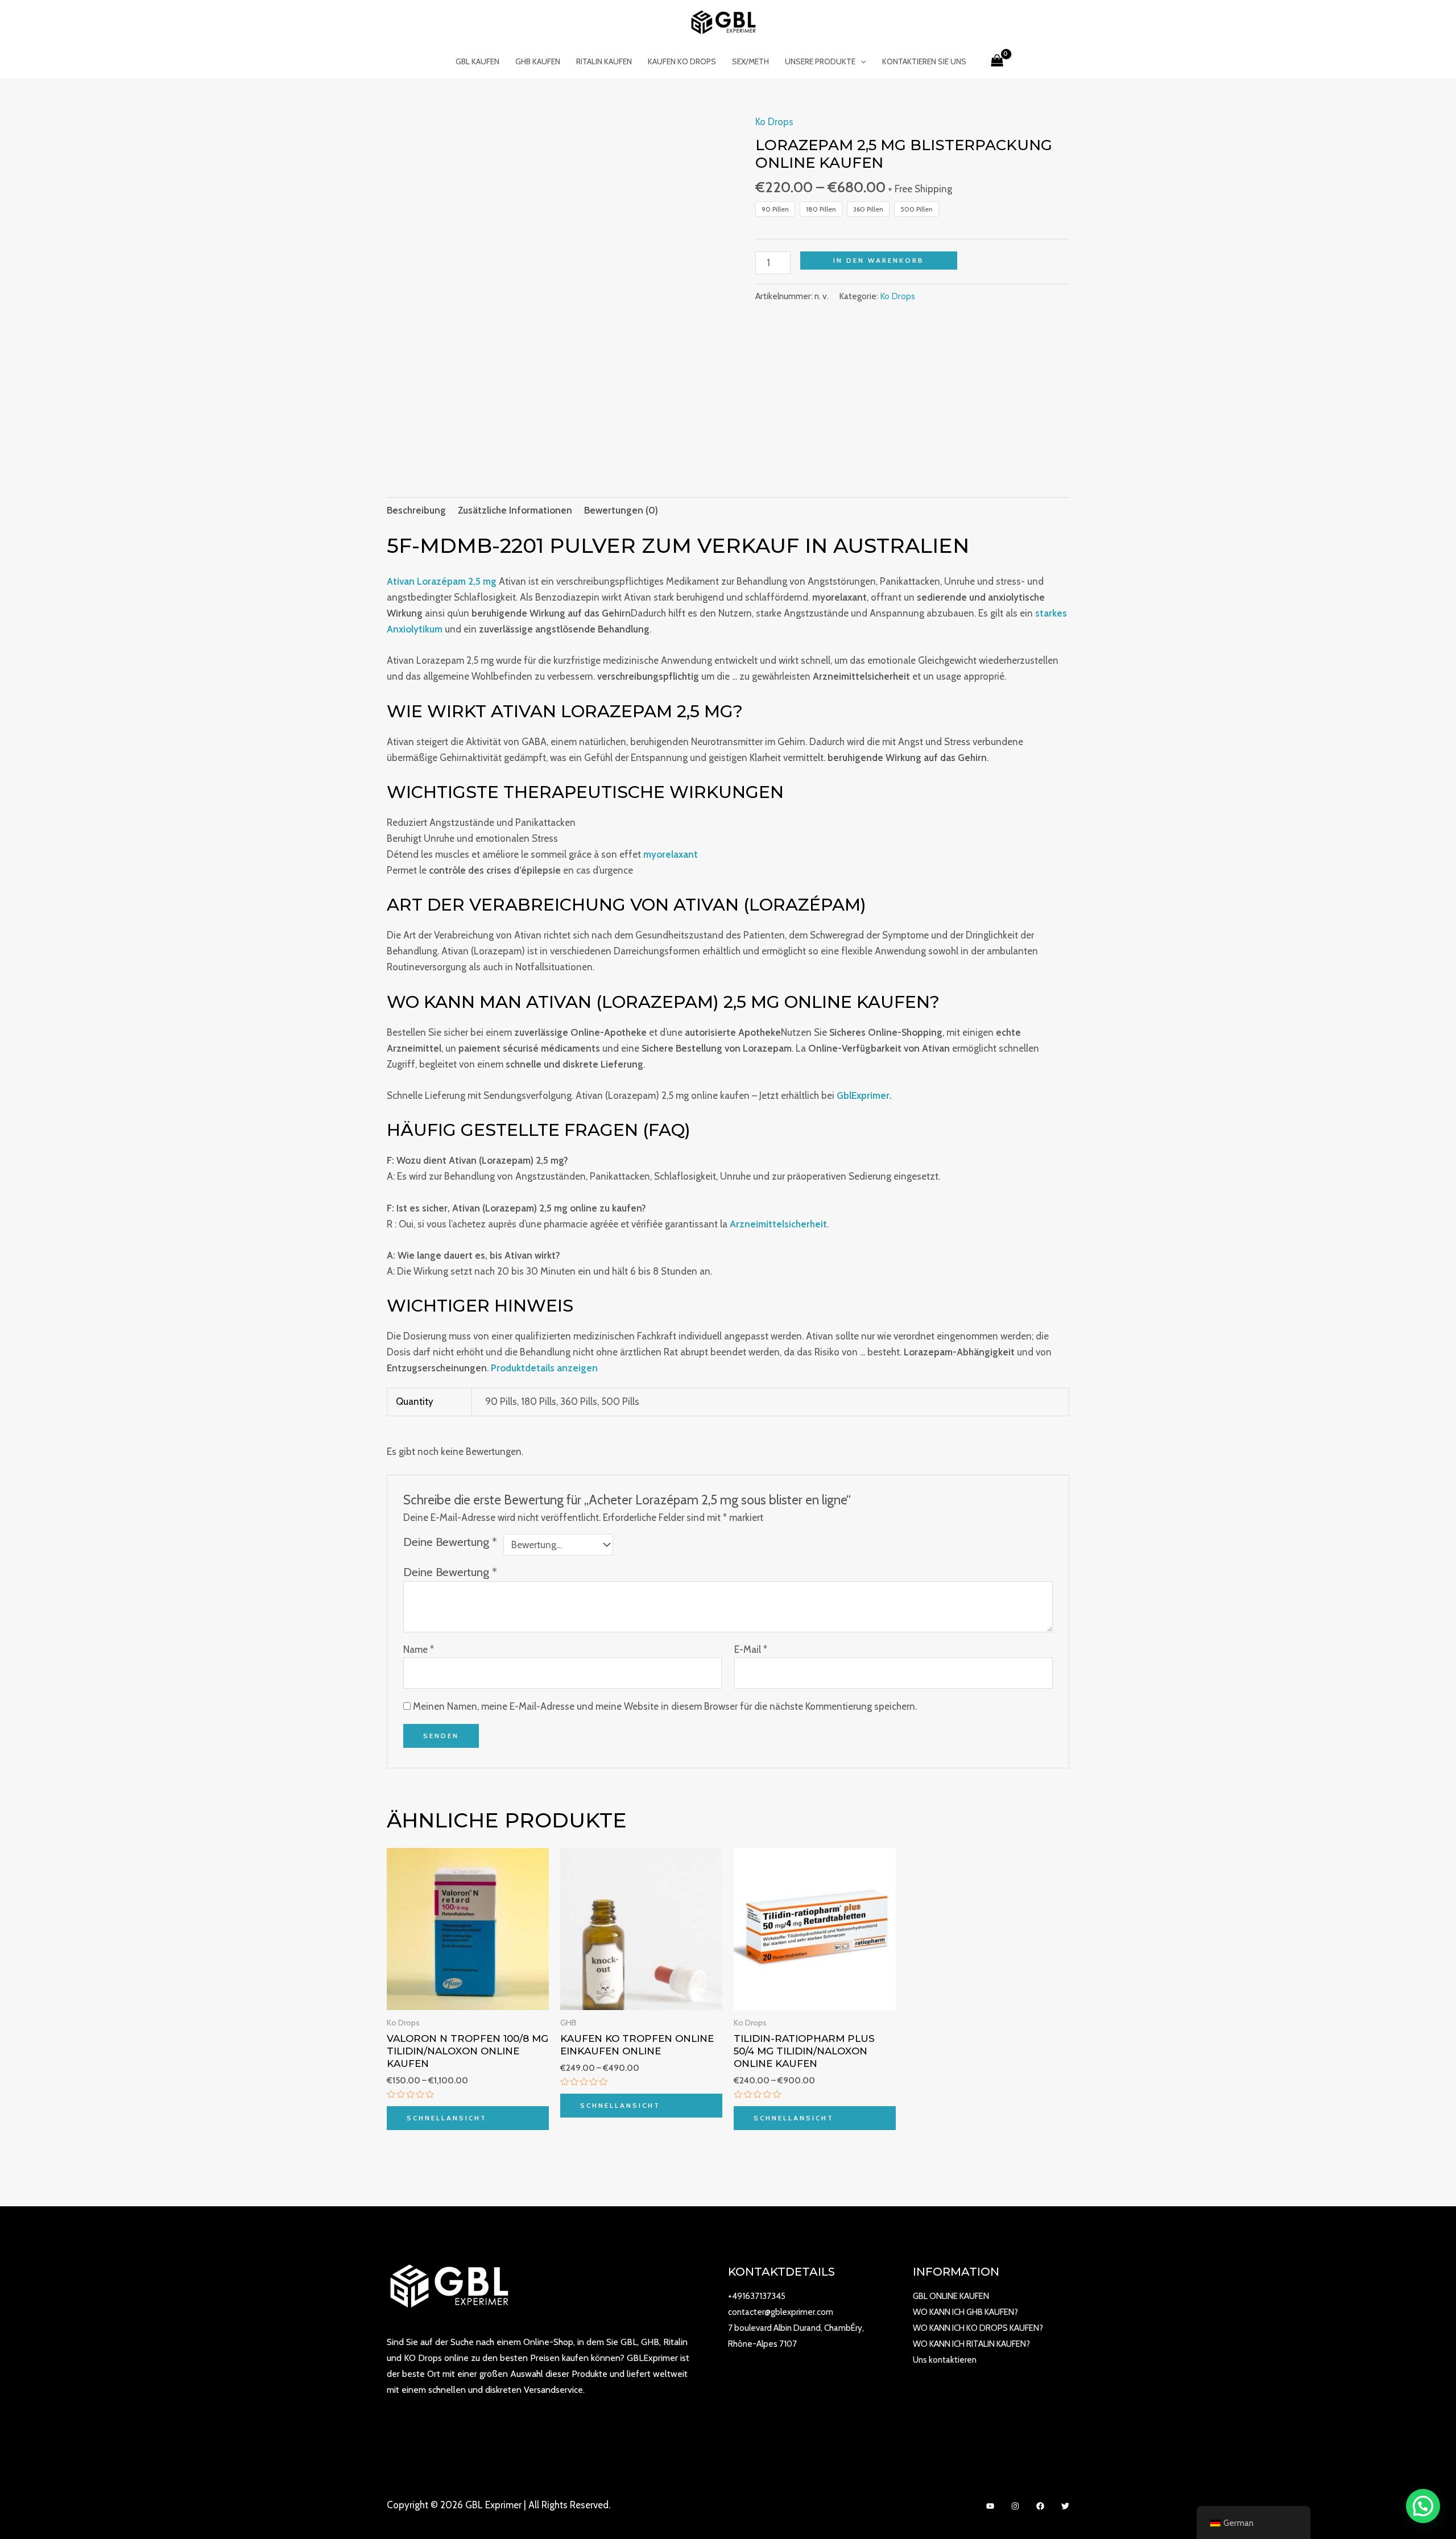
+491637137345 (757, 2296)
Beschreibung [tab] (416, 510)
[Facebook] (1040, 2506)
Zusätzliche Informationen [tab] (515, 510)
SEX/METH (750, 61)
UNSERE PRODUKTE (820, 61)
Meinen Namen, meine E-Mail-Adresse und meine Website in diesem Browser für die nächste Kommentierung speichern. (665, 1706)
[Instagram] (1015, 2506)
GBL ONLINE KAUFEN (951, 2296)
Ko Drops (774, 122)
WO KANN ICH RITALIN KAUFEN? (971, 2344)
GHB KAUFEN (538, 61)
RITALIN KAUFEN (604, 61)
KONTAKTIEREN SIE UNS (924, 61)
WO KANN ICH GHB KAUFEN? (965, 2312)
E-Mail (751, 1649)
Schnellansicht (447, 2118)
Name (419, 1649)
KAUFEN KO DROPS (682, 61)
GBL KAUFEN (477, 61)
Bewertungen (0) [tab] (621, 510)
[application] (861, 61)
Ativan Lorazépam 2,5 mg (442, 581)
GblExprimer (863, 1095)
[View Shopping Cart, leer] (997, 61)
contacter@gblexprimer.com (781, 2312)
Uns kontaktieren (945, 2360)
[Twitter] (1065, 2506)
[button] (1423, 2506)
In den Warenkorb (879, 260)
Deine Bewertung (450, 1542)
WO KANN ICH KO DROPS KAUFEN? (978, 2328)
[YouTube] (990, 2506)
